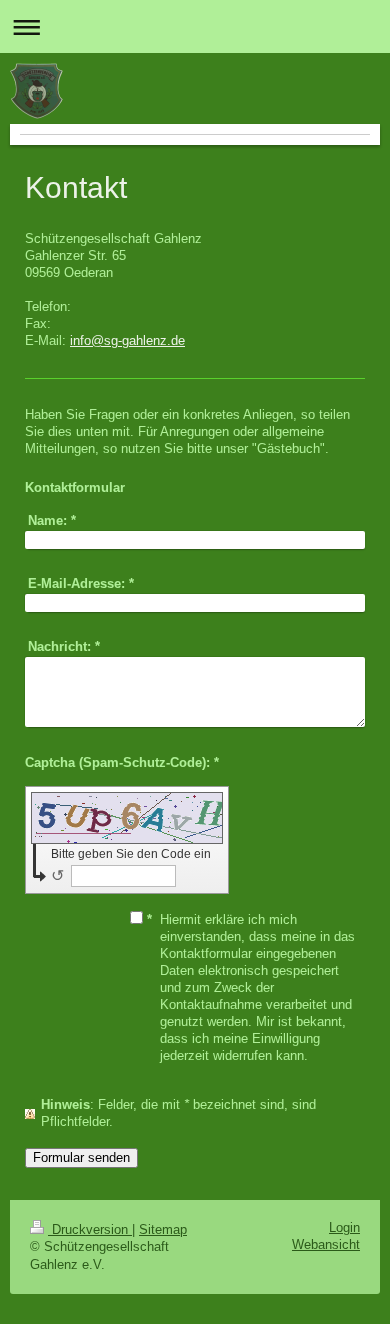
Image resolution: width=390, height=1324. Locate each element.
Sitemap (163, 1230)
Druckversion (90, 1230)
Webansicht (326, 1245)
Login (344, 1228)
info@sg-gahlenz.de (127, 341)
